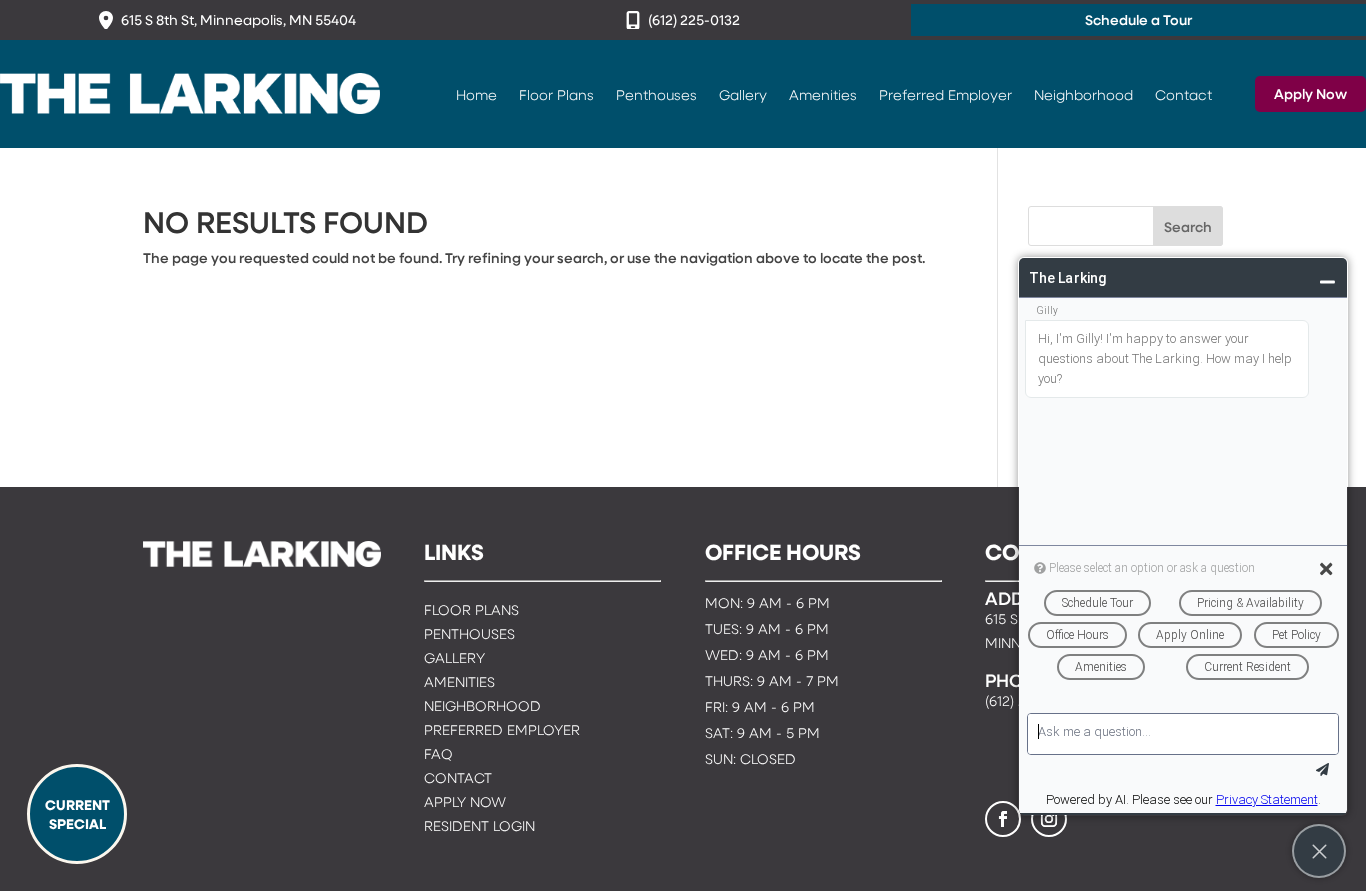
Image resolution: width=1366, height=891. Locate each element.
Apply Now (1310, 93)
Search (1188, 226)
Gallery (743, 94)
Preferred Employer (945, 94)
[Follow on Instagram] (1049, 819)
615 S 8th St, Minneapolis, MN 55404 (238, 19)
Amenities (823, 94)
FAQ (438, 755)
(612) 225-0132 (694, 19)
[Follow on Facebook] (1003, 819)
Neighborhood (1083, 94)
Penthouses (656, 94)
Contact (1183, 94)
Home (476, 94)
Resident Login (479, 827)
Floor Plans (556, 94)
